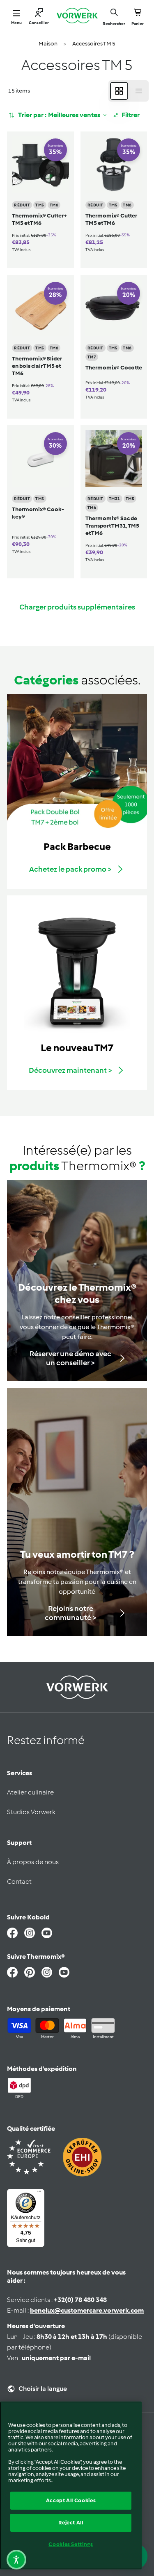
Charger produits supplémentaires (77, 607)
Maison (48, 44)
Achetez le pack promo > (70, 869)
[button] (16, 2560)
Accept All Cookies (71, 2500)
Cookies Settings (71, 2544)
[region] (71, 2485)
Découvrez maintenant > (70, 1070)
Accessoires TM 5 (94, 44)
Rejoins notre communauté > (71, 1613)
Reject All (71, 2523)
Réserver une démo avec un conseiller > (70, 1358)
